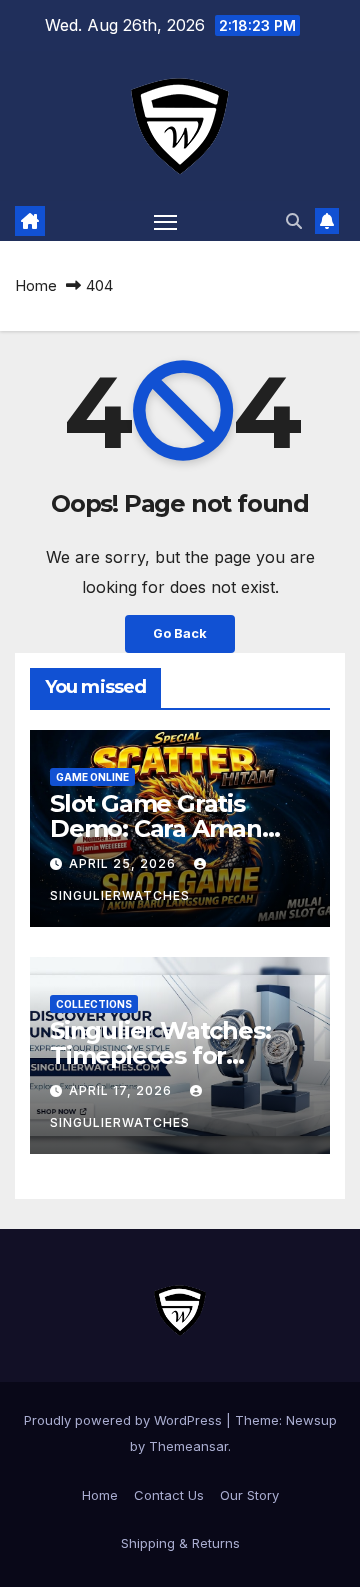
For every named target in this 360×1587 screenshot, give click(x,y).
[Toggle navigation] (166, 221)
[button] (294, 221)
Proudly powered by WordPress (125, 1420)
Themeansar (188, 1446)
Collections (94, 1004)
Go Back (180, 633)
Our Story (249, 1495)
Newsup (311, 1420)
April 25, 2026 (124, 863)
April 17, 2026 (122, 1090)
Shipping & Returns (180, 1543)
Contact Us (169, 1495)
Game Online (92, 777)
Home (36, 285)
